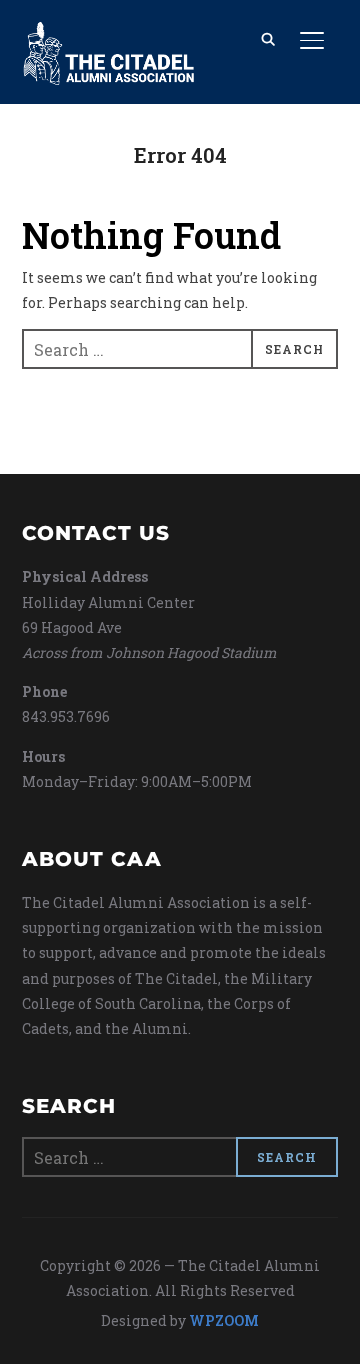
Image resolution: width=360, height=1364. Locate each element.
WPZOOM (224, 1320)
